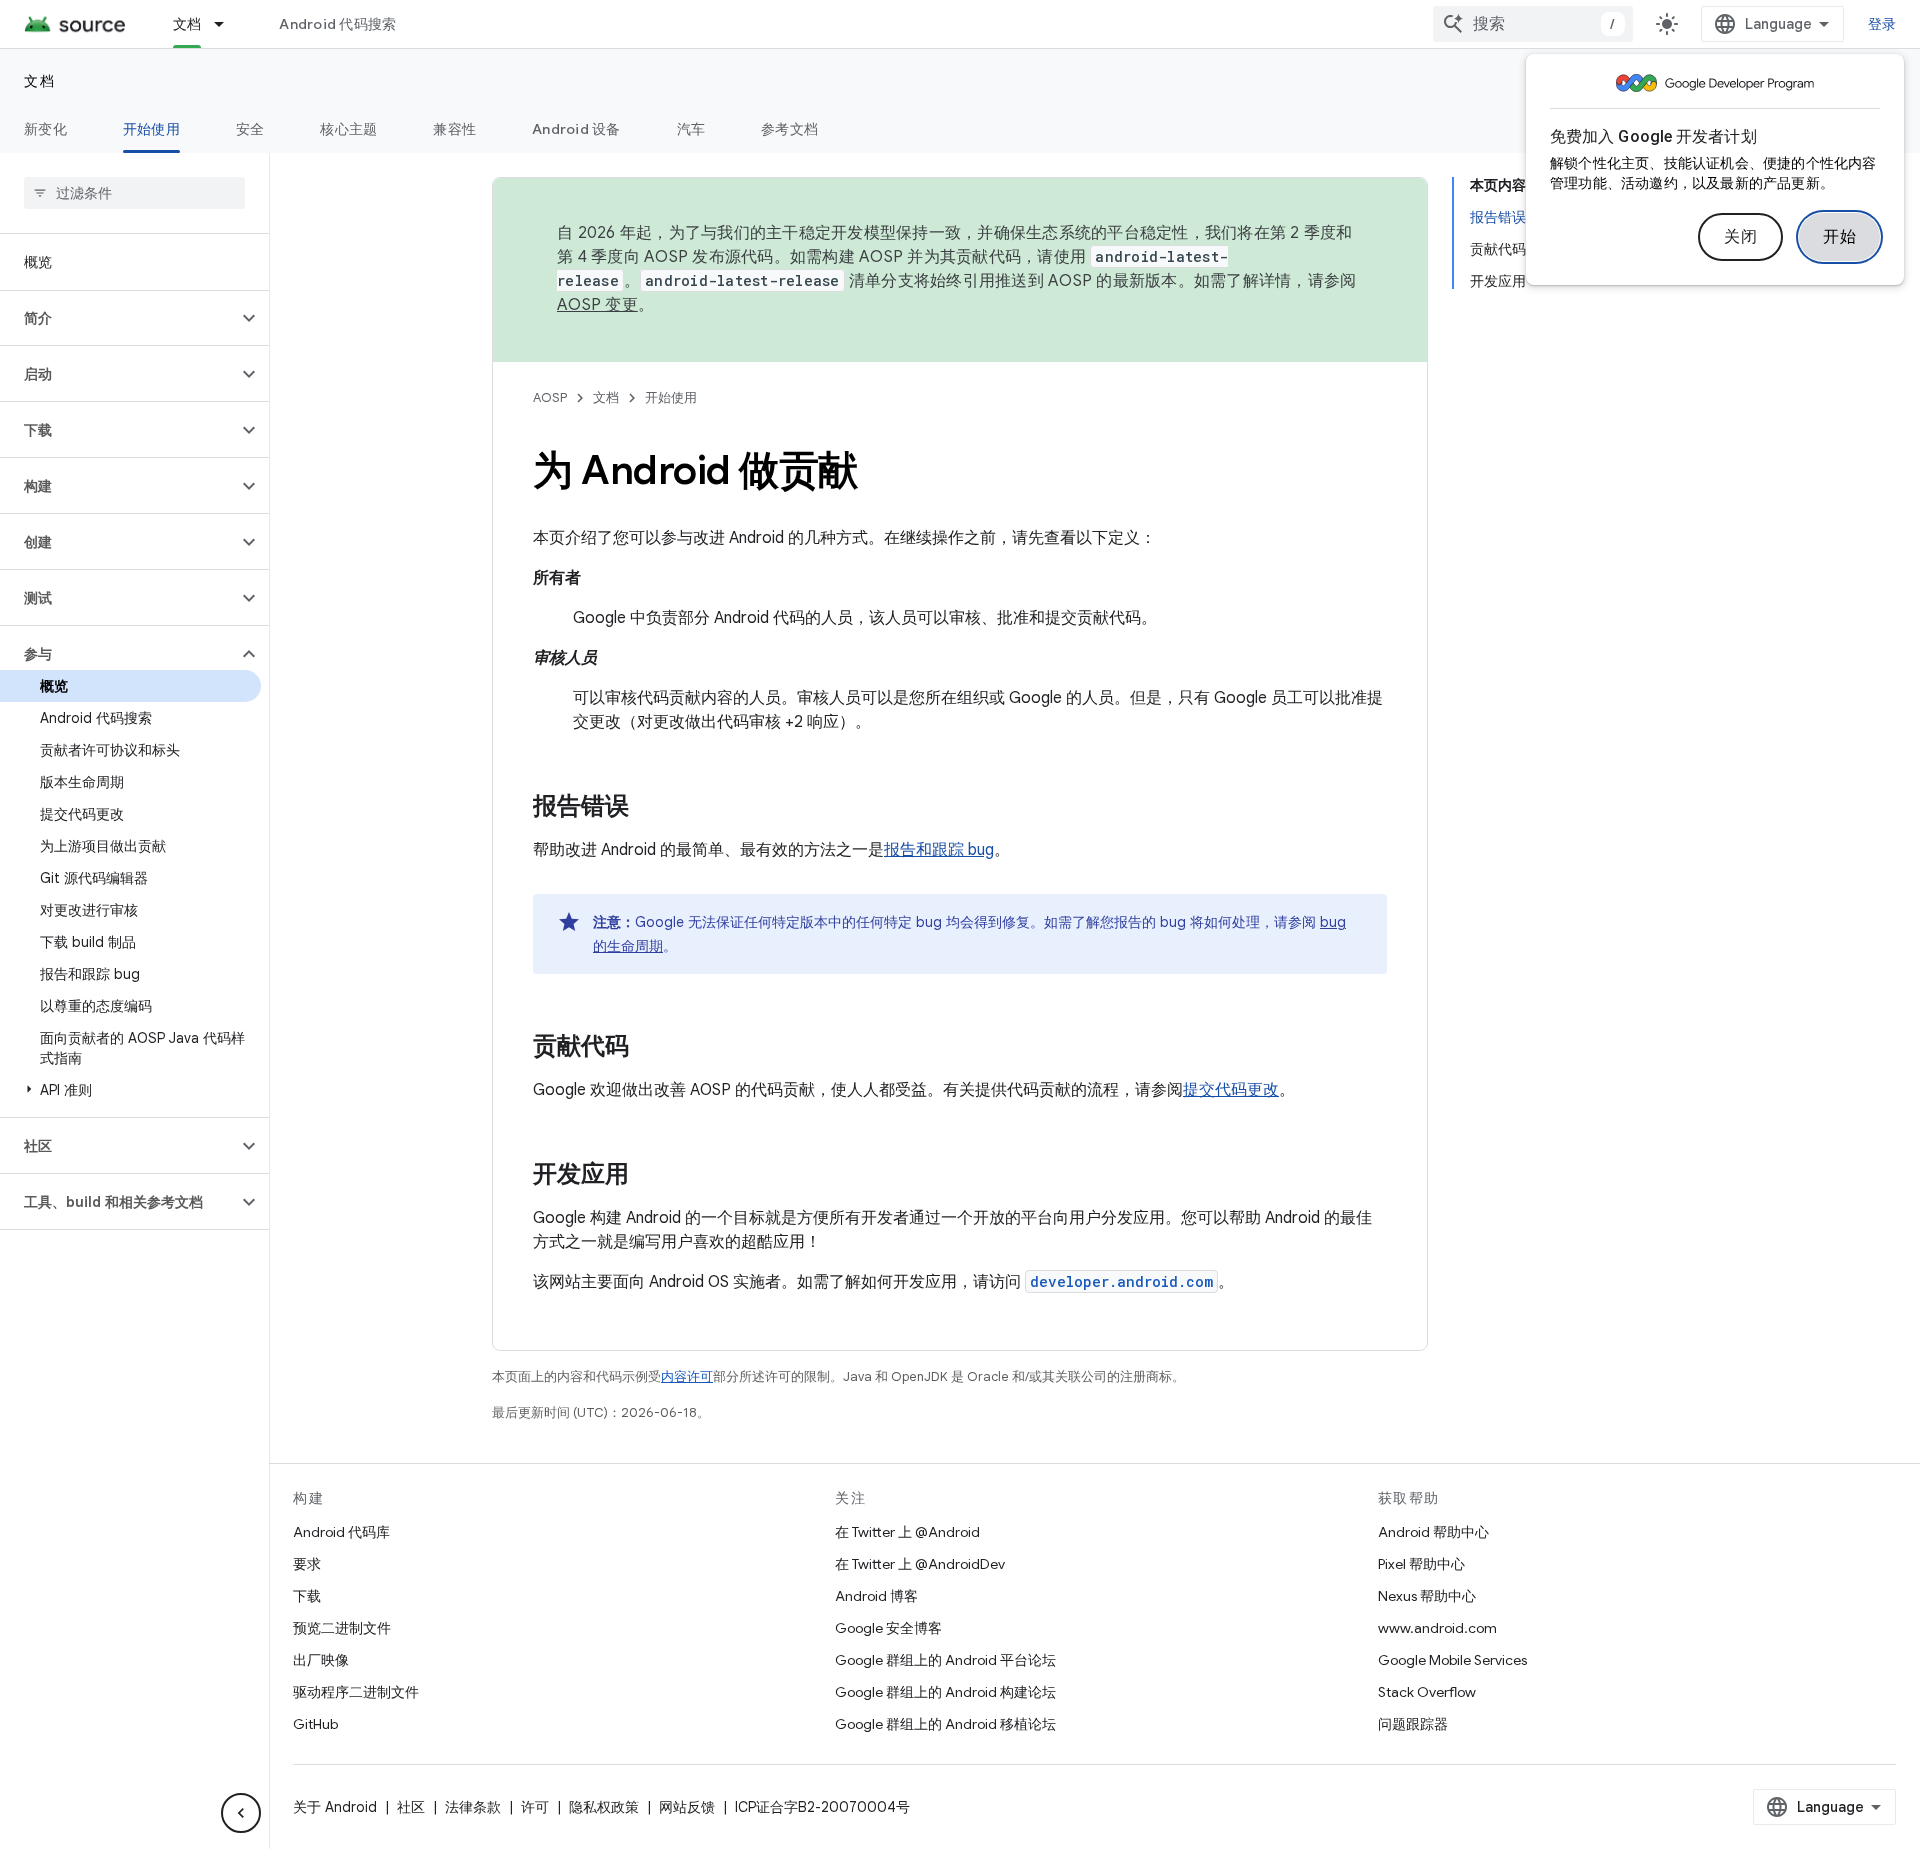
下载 (307, 1596)
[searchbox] (134, 193)
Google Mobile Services (1452, 1660)
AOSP (550, 397)
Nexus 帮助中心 (1427, 1596)
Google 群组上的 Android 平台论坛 (945, 1660)
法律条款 (473, 1807)
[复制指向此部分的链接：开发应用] (649, 1176)
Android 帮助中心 (1433, 1532)
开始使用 (151, 129)
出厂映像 (321, 1660)
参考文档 (789, 129)
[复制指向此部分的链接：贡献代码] (649, 1048)
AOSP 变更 (597, 305)
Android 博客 (876, 1596)
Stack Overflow (1427, 1692)
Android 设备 (576, 129)
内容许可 (687, 1376)
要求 (307, 1564)
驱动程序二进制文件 (356, 1692)
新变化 (45, 129)
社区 (411, 1807)
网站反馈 (687, 1807)
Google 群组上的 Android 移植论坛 (945, 1724)
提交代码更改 (1231, 1090)
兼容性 (454, 129)
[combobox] (1533, 24)
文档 (187, 24)
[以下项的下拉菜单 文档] (228, 24)
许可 (535, 1807)
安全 (250, 129)
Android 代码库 (341, 1532)
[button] (118, 318)
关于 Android (335, 1807)
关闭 (1740, 237)
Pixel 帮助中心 (1421, 1564)
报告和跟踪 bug (939, 850)
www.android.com (1437, 1628)
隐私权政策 (604, 1807)
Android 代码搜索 (337, 24)
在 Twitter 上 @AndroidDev (920, 1564)
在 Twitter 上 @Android (907, 1532)
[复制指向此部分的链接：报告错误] (649, 808)
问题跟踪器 (1413, 1724)
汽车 (691, 129)
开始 (1839, 237)
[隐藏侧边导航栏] (241, 1813)
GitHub (315, 1724)
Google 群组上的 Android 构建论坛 (945, 1692)
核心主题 (348, 129)
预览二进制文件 (342, 1628)
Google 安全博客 (888, 1628)
